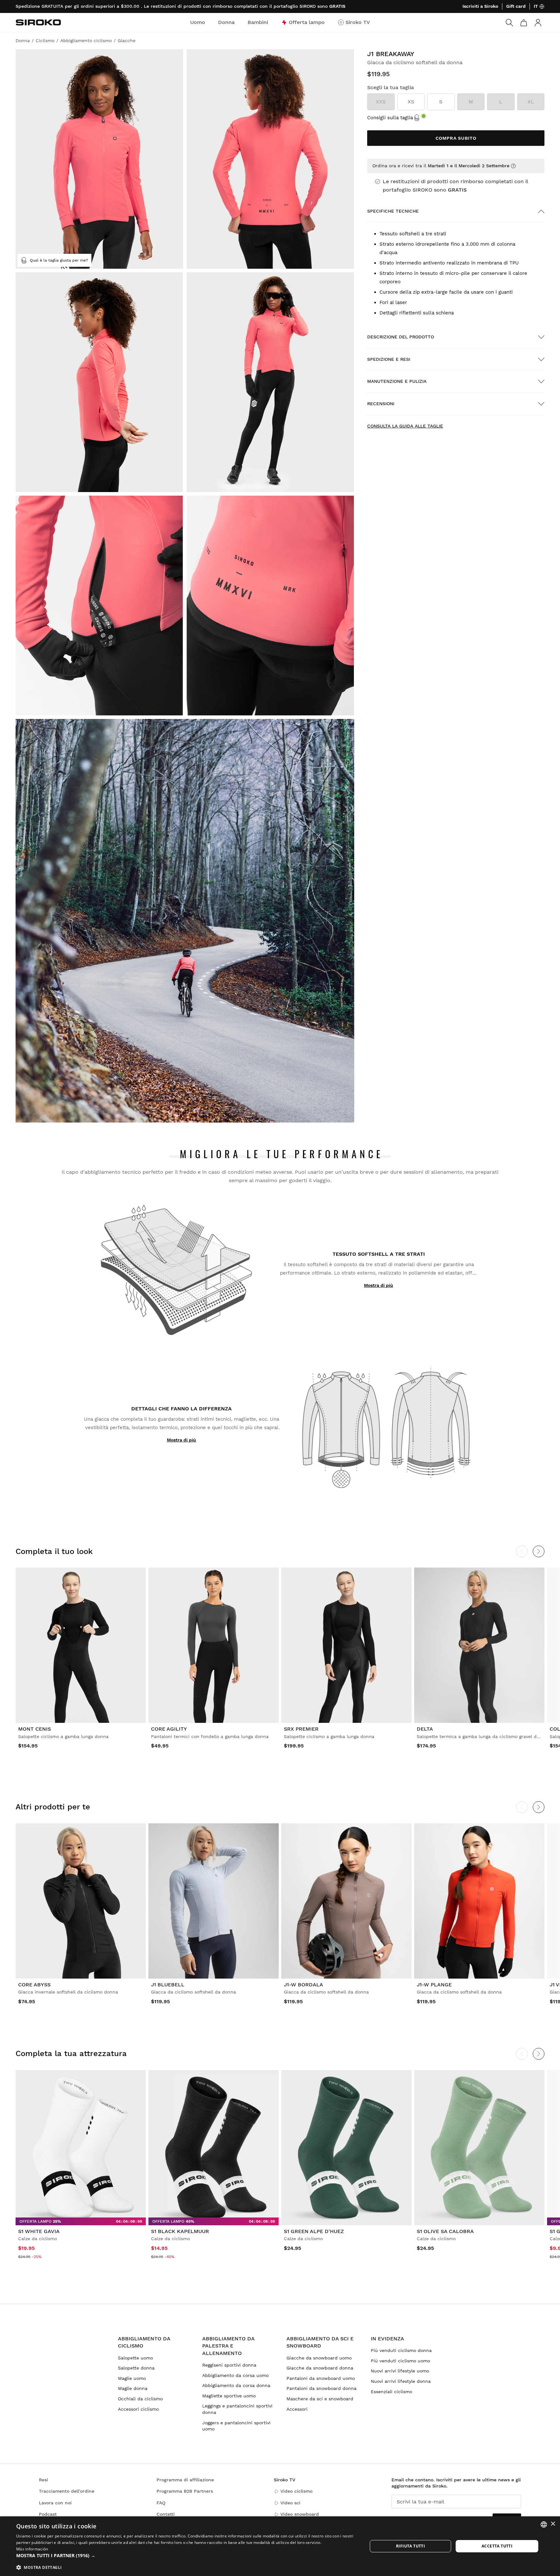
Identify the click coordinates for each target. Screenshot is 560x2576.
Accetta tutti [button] (497, 2546)
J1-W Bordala (303, 1985)
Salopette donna (136, 2368)
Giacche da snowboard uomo (319, 2358)
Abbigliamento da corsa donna (236, 2385)
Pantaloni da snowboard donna (321, 2388)
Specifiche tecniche (393, 211)
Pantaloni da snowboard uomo (321, 2378)
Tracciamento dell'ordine (67, 2491)
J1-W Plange (434, 1985)
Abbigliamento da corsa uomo (235, 2375)
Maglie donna (133, 2388)
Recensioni (381, 404)
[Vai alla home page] (38, 22)
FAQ (161, 2503)
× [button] (553, 2524)
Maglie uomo (132, 2378)
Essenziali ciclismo (391, 2392)
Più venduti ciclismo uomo (400, 2361)
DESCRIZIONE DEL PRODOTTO (401, 337)
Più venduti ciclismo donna (401, 2350)
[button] (187, 2556)
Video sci (290, 2503)
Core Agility (169, 1729)
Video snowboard (300, 2514)
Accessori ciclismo (138, 2409)
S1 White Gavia (39, 2231)
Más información (32, 2549)
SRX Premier (301, 1729)
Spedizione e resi (389, 359)
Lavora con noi (55, 2503)
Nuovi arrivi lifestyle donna (401, 2381)
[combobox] (544, 2524)
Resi (43, 2480)
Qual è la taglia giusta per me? (59, 260)
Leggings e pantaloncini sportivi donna (237, 2409)
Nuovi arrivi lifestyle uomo (400, 2371)
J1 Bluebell (168, 1985)
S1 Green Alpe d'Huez (314, 2231)
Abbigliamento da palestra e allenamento (228, 2346)
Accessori (297, 2409)
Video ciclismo (296, 2491)
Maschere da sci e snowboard (320, 2399)
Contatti (166, 2514)
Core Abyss (34, 1985)
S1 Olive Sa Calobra (445, 2231)
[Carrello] (524, 23)
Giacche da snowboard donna (320, 2368)
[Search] (509, 23)
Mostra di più (379, 1285)
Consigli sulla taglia (390, 118)
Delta (425, 1729)
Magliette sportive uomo (229, 2396)
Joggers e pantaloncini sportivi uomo (236, 2426)
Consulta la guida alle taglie (405, 426)
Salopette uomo (135, 2358)
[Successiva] (539, 1551)
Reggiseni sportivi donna (229, 2365)
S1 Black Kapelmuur (180, 2231)
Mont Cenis (35, 1729)
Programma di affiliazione (185, 2480)
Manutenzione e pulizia (397, 381)
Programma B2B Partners (185, 2491)
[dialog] (280, 2546)
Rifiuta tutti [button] (410, 2546)
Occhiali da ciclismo (140, 2399)
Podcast (48, 2514)
